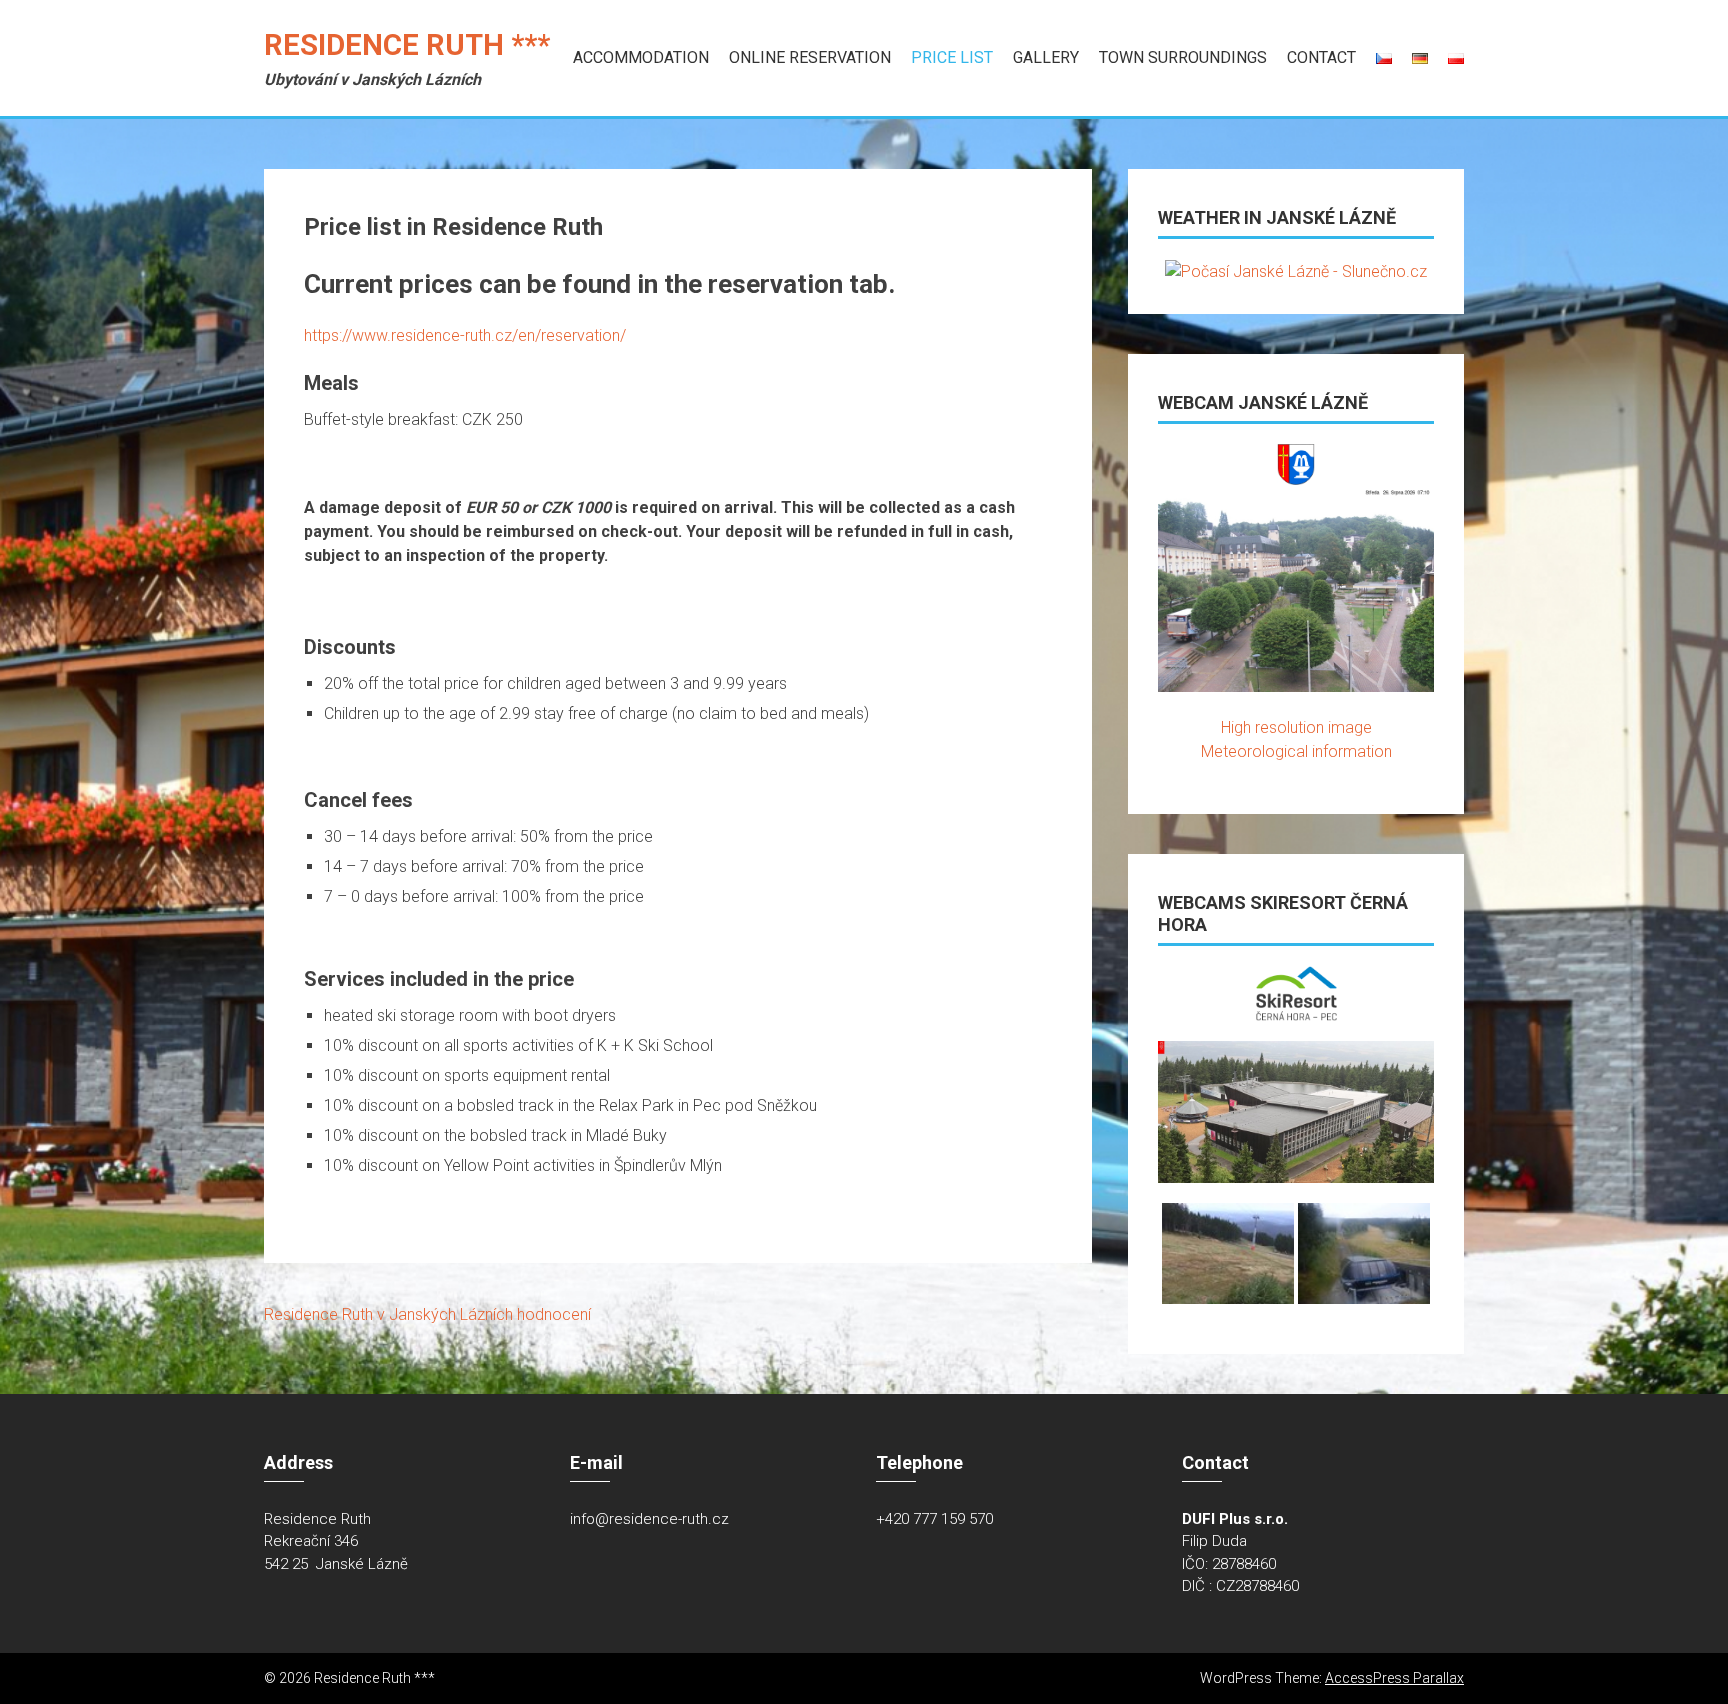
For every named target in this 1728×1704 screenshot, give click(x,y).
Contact (1321, 57)
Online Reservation (810, 57)
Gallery (1046, 57)
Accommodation (641, 57)
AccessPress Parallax (1394, 1678)
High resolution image (1296, 727)
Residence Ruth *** (407, 45)
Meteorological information (1296, 751)
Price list (952, 57)
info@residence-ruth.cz (649, 1519)
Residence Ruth (318, 1314)
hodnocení (554, 1314)
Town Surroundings (1183, 57)
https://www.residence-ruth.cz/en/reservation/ (465, 335)
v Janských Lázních (445, 1314)
